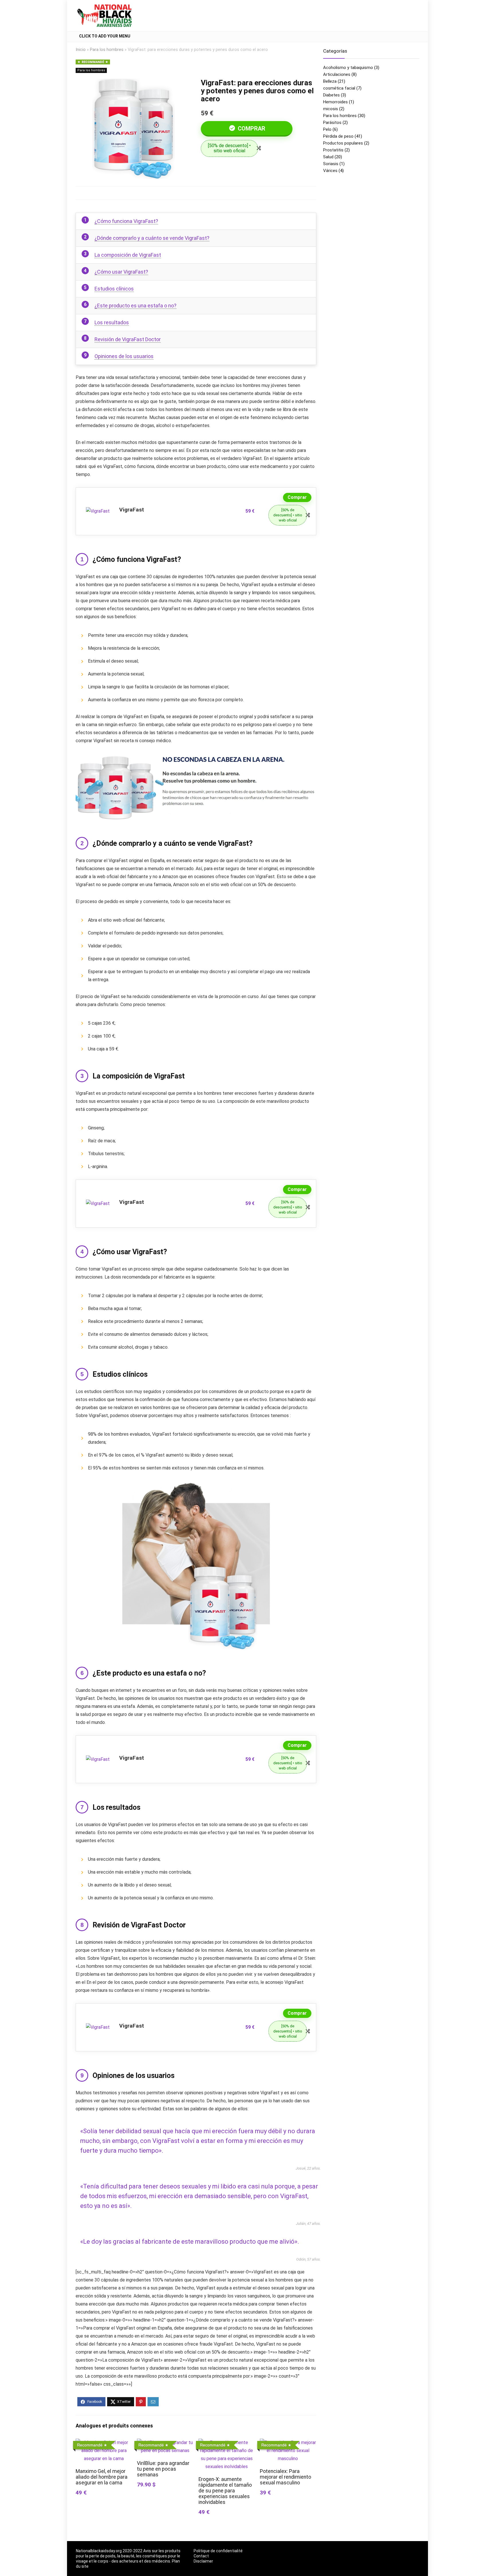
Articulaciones (337, 74)
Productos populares (343, 143)
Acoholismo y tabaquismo (348, 68)
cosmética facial (339, 88)
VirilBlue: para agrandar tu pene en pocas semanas (163, 2469)
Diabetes (331, 95)
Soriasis (331, 164)
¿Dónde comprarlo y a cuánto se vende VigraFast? (152, 238)
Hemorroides (335, 102)
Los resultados (112, 322)
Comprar (251, 129)
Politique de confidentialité (218, 2551)
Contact (201, 2556)
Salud (328, 157)
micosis (331, 109)
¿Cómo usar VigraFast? (121, 272)
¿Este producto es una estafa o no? (135, 306)
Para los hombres (107, 50)
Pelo (327, 129)
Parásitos (332, 123)
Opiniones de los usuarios (124, 356)
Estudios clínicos (114, 289)
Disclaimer (203, 2561)
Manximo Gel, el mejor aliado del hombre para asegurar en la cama (102, 2477)
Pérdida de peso (338, 136)
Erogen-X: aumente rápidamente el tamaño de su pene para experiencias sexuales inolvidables (225, 2491)
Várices (330, 171)
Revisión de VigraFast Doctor (128, 339)
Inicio (81, 50)
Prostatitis (333, 150)
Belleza (330, 81)
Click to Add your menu (105, 36)
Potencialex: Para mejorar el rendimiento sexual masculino (285, 2477)
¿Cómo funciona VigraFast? (126, 221)
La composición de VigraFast (128, 255)
